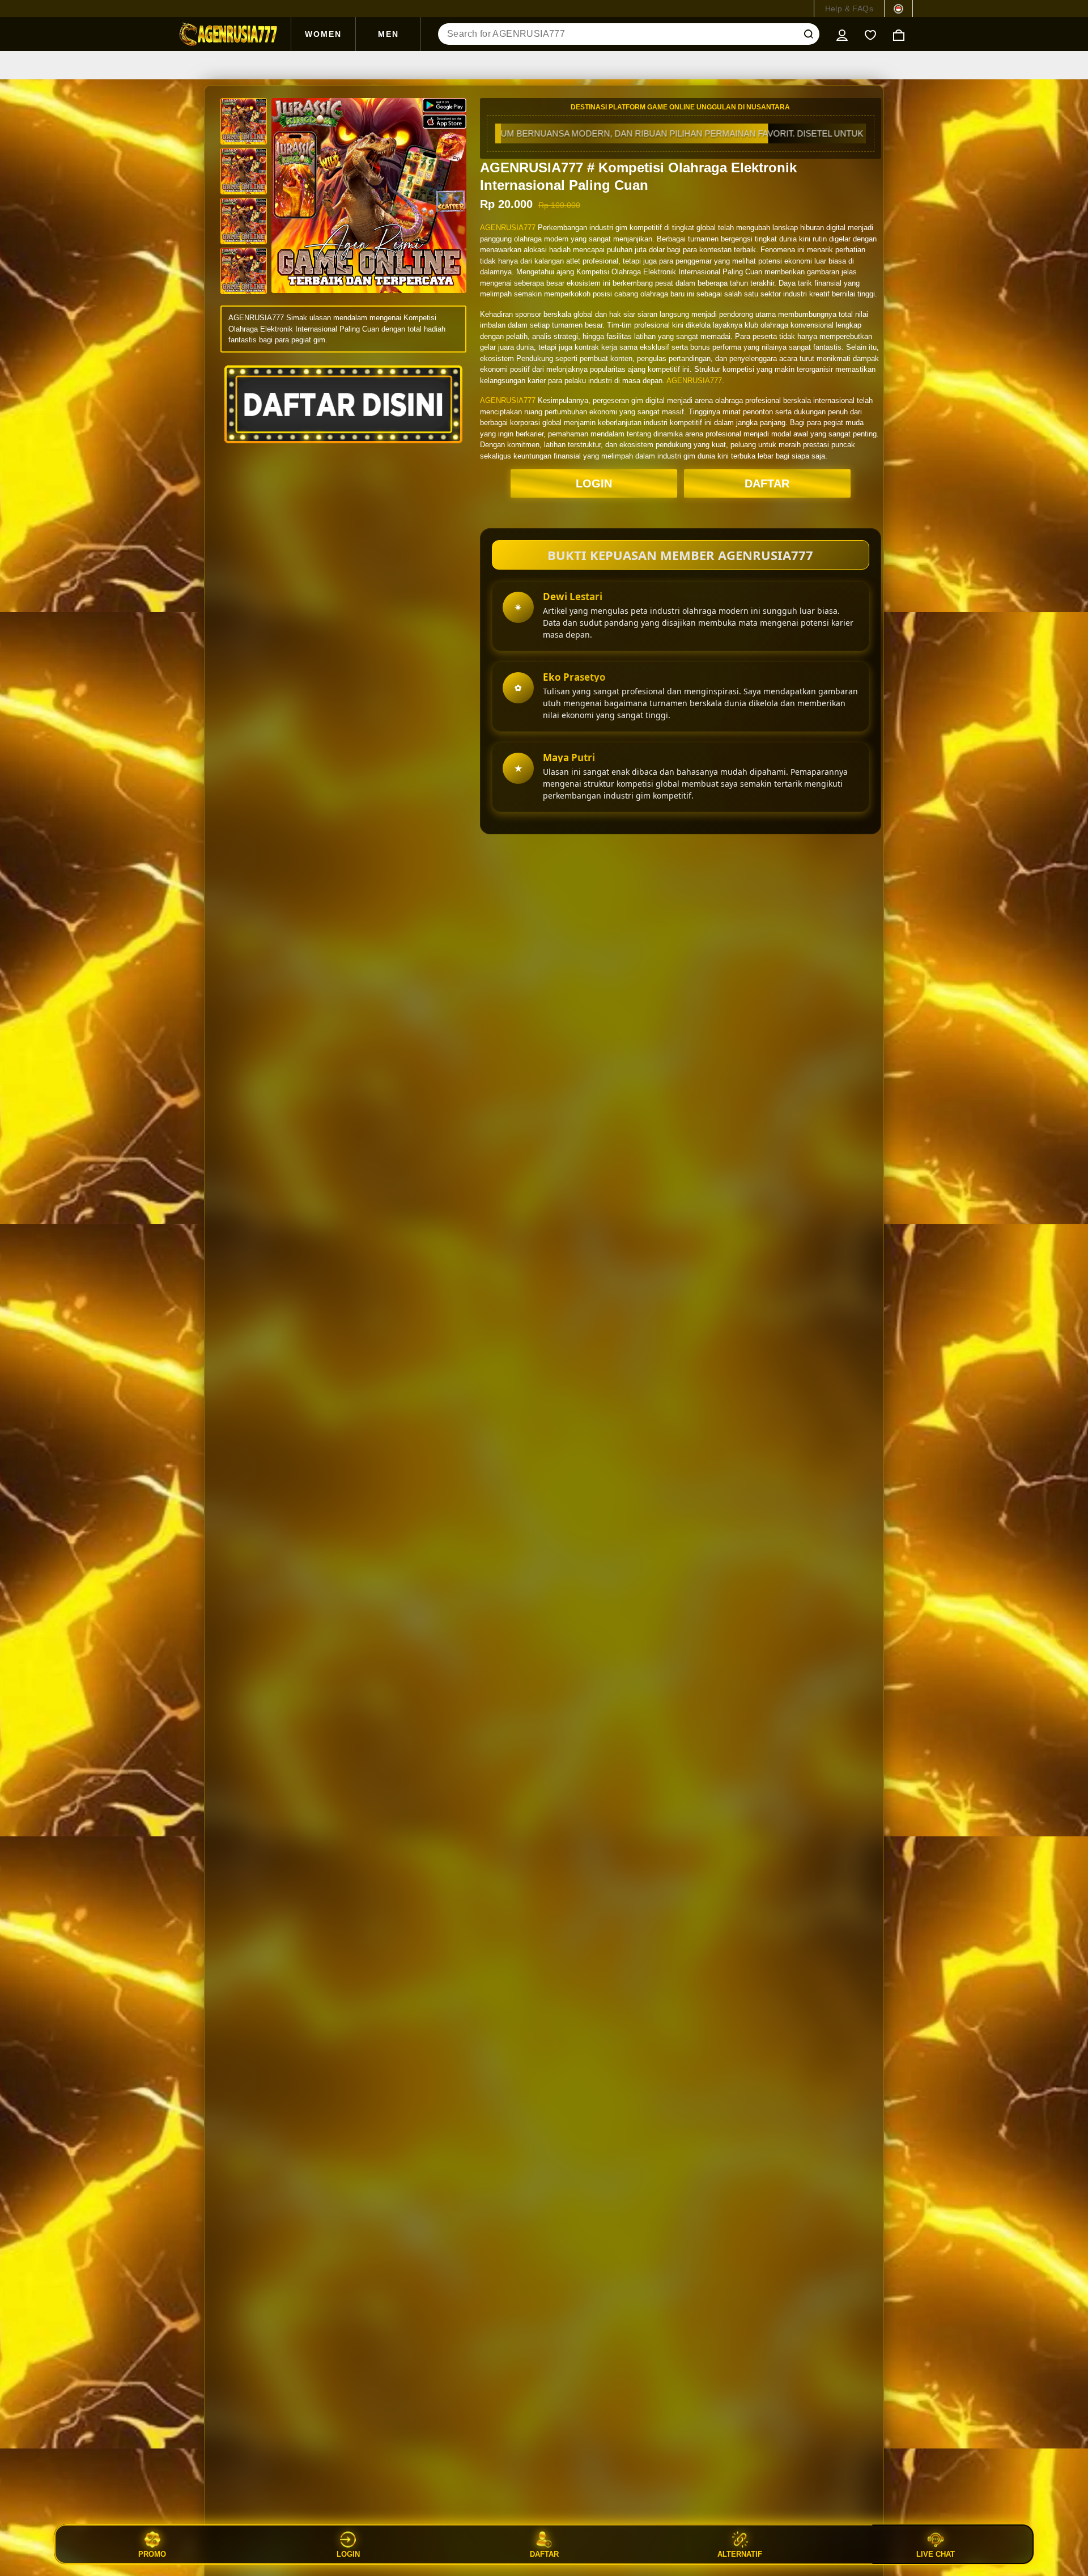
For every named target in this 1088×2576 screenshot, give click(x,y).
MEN (388, 34)
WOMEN (323, 34)
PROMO (152, 2554)
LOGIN (594, 483)
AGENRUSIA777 (508, 228)
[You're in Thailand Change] (898, 9)
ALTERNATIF (740, 2554)
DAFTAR (767, 483)
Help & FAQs (849, 9)
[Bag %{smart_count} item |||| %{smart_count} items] (899, 34)
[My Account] (842, 34)
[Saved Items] (870, 34)
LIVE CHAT (936, 2554)
